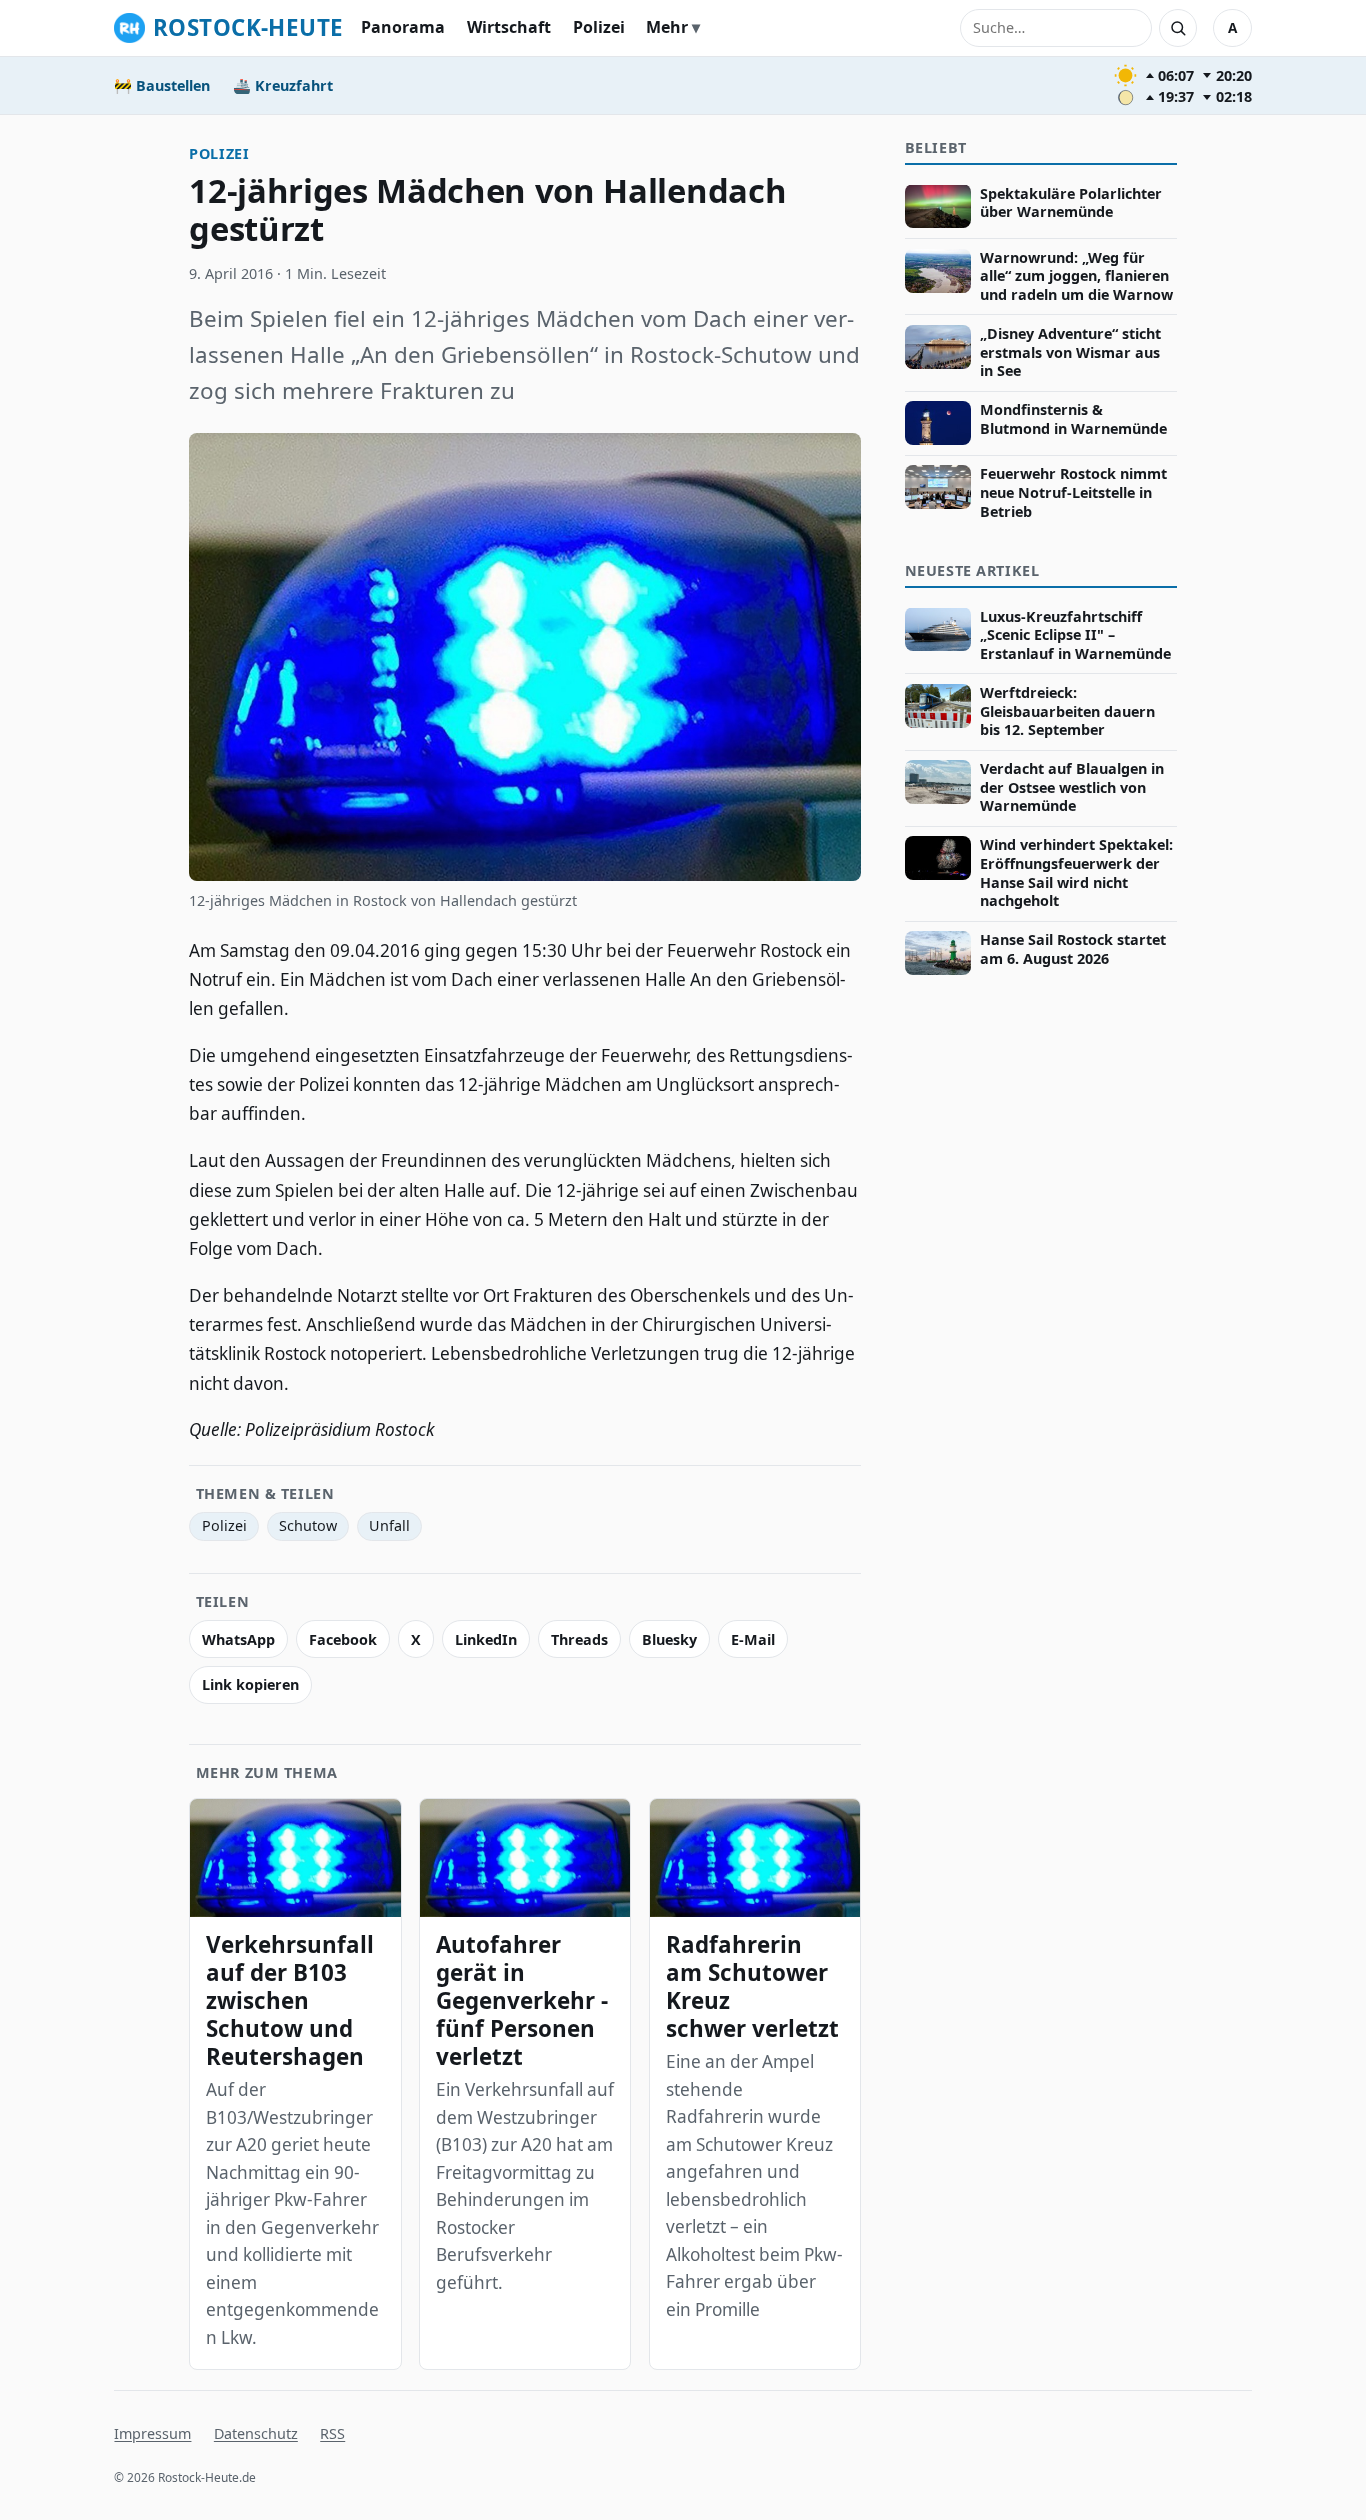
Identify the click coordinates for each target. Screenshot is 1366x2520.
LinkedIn (486, 1639)
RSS (332, 2433)
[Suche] (1178, 28)
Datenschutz (256, 2433)
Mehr (667, 27)
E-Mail (753, 1639)
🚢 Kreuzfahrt (283, 85)
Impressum (152, 2433)
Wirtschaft (509, 27)
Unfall (389, 1525)
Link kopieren (250, 1684)
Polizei (599, 27)
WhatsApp (238, 1639)
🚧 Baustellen (162, 85)
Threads (579, 1639)
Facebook (343, 1639)
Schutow (308, 1525)
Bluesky (669, 1639)
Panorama (403, 27)
